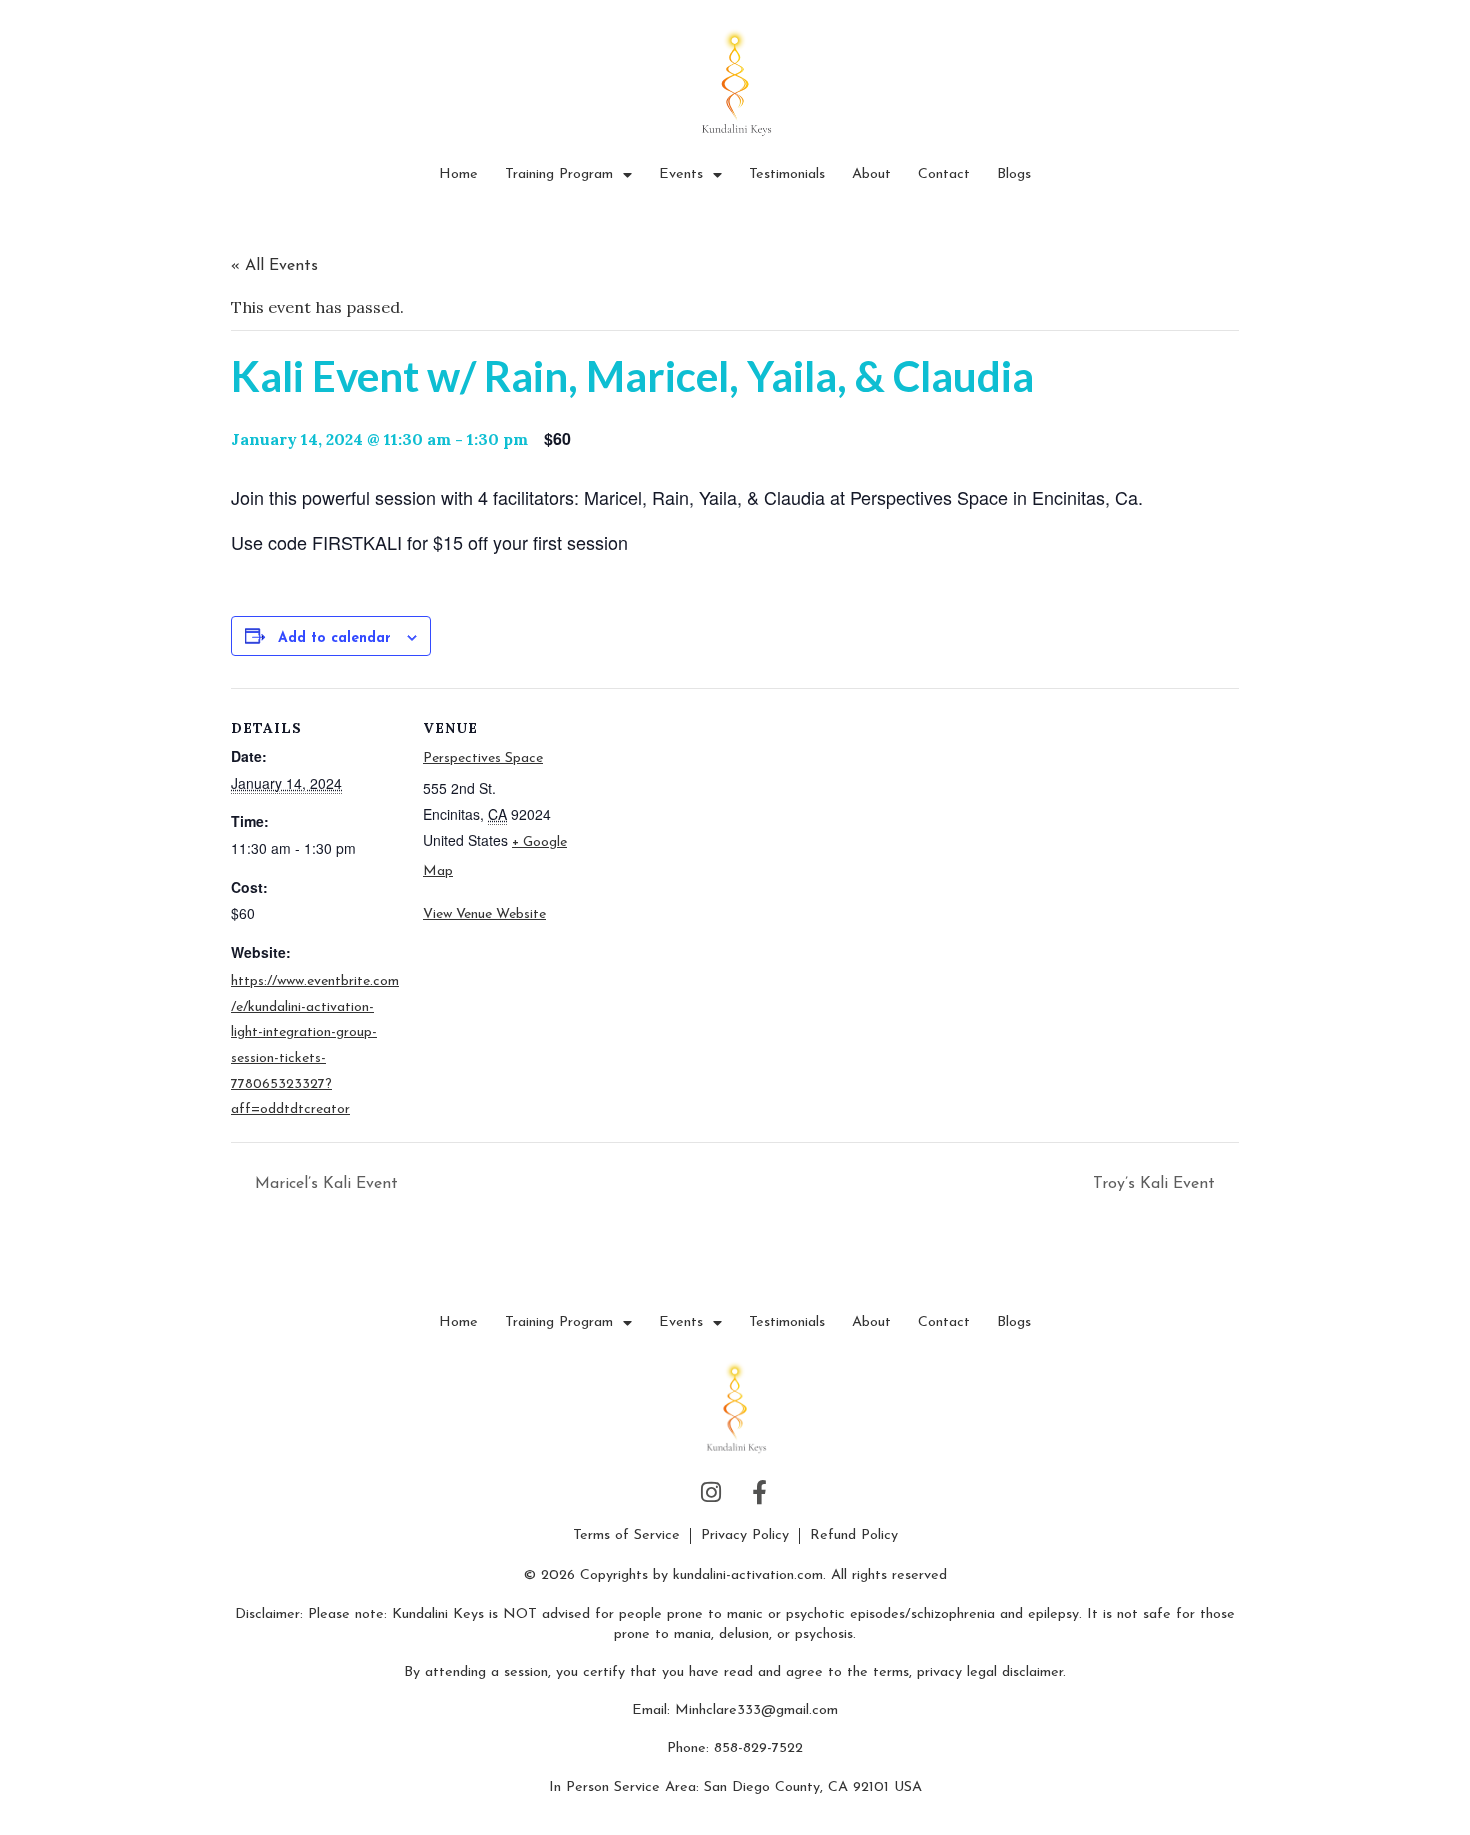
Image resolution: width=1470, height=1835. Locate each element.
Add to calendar (334, 638)
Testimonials (787, 174)
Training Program (559, 174)
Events (681, 174)
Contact (944, 174)
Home (458, 174)
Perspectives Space (483, 758)
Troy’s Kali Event (1156, 1184)
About (871, 174)
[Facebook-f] (759, 1492)
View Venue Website (484, 914)
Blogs (1014, 174)
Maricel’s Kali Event (324, 1184)
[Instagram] (710, 1492)
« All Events (274, 266)
